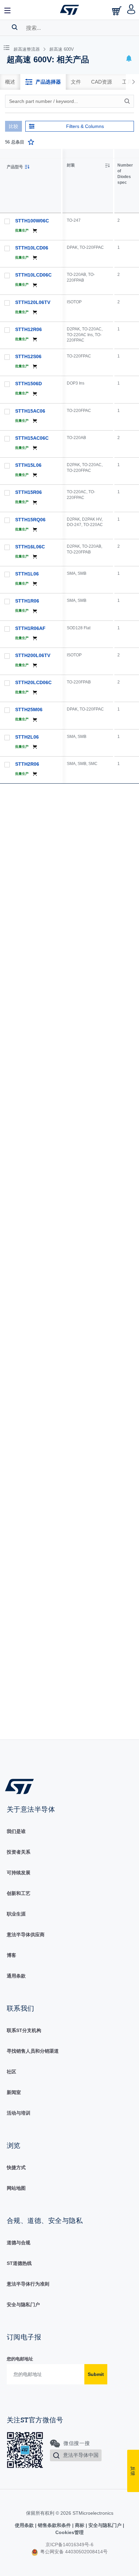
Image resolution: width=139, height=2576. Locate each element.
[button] (8, 10)
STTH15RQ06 (30, 520)
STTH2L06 (27, 737)
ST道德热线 (19, 2263)
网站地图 (16, 2188)
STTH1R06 (27, 601)
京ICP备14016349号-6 (69, 2545)
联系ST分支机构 (24, 2030)
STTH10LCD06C (33, 275)
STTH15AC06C (32, 438)
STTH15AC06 (30, 411)
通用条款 (16, 1976)
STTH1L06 (27, 574)
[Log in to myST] (131, 10)
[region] (101, 944)
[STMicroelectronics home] (69, 10)
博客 (11, 1955)
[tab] (10, 82)
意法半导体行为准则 (28, 2284)
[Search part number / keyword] (128, 101)
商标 (80, 2525)
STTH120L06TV (33, 302)
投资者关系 (19, 1852)
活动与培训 (19, 2113)
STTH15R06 (29, 492)
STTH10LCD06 (32, 248)
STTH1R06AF (30, 628)
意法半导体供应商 (26, 1935)
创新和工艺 (19, 1893)
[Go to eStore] (117, 11)
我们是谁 (16, 1831)
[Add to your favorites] (31, 142)
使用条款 (25, 2525)
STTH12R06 (29, 329)
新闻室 (14, 2092)
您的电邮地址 (20, 2359)
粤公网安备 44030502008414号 (73, 2552)
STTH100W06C (32, 221)
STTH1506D (29, 384)
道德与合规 (19, 2243)
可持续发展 (19, 1873)
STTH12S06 (28, 356)
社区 (11, 2072)
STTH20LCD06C (33, 682)
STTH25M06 (29, 710)
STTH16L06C (30, 547)
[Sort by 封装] (107, 166)
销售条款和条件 (54, 2525)
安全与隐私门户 (23, 2305)
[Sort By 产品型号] (27, 167)
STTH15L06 (28, 465)
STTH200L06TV (33, 655)
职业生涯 (16, 1914)
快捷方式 (16, 2167)
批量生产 (22, 230)
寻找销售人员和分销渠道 (33, 2051)
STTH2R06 (27, 764)
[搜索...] (15, 27)
